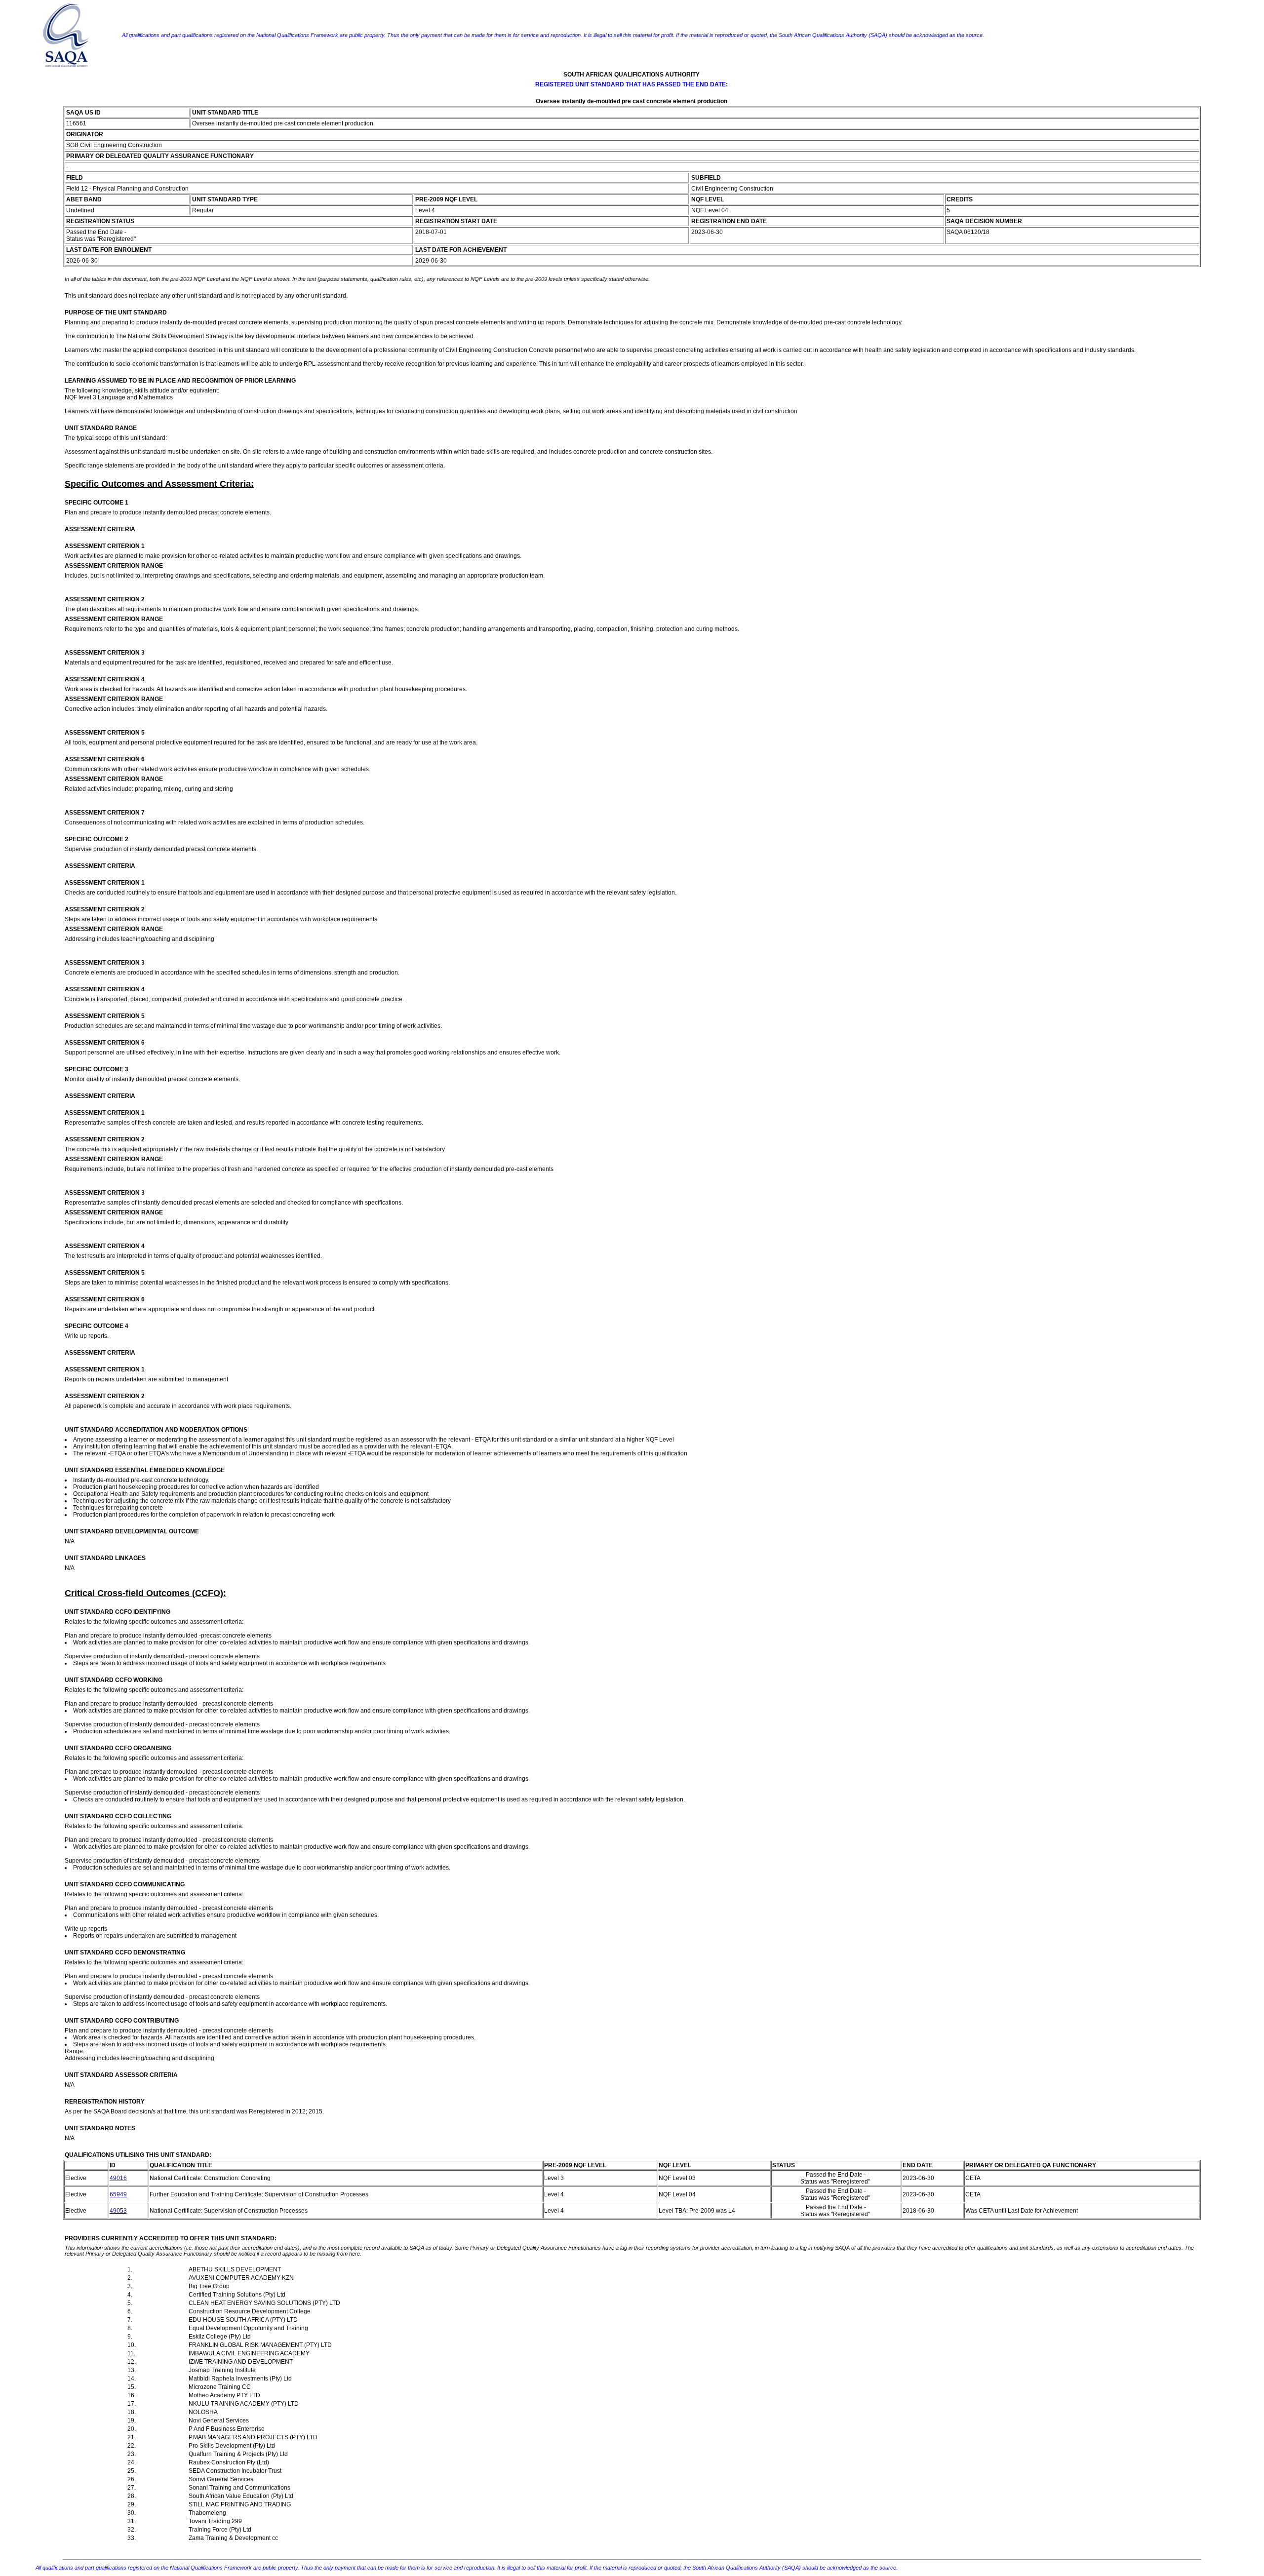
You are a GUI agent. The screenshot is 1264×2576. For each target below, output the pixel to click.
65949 (118, 2194)
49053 (118, 2211)
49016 (118, 2178)
